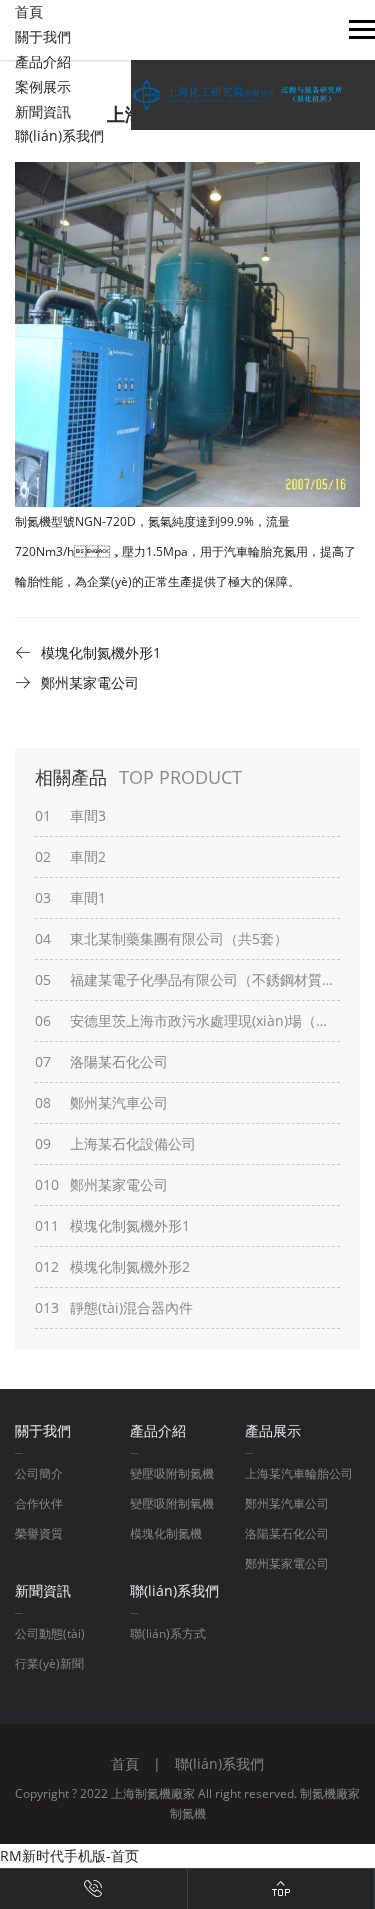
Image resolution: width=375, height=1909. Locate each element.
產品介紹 (43, 61)
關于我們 (43, 36)
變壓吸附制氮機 (172, 1473)
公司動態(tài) (50, 1633)
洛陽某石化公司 (287, 1533)
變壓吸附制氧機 (172, 1503)
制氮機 (188, 1813)
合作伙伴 (39, 1503)
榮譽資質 (39, 1533)
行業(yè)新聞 (49, 1663)
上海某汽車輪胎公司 (299, 1473)
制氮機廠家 (330, 1793)
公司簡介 (39, 1473)
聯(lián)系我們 (59, 135)
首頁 (29, 11)
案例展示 (43, 86)
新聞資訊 (43, 111)
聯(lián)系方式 (168, 1633)
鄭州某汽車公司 (287, 1503)
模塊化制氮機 (166, 1533)
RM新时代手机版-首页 (69, 1855)
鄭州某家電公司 (287, 1563)
